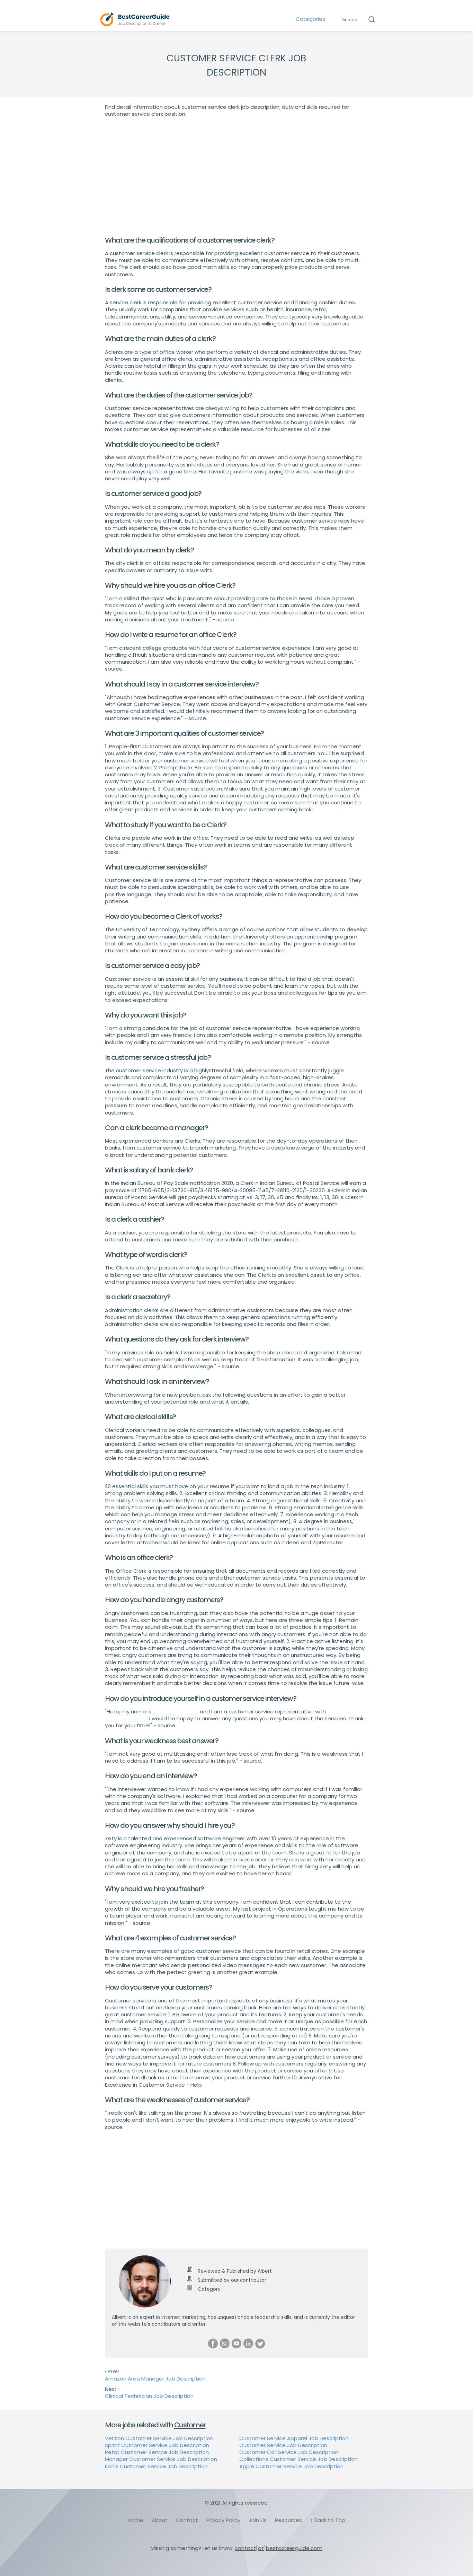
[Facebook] (213, 2343)
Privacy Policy (223, 2520)
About (160, 2520)
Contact (187, 2520)
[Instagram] (225, 2343)
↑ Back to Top (328, 2520)
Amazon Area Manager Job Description (155, 2379)
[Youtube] (237, 2343)
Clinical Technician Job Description (149, 2396)
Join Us (258, 2520)
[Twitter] (260, 2343)
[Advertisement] (237, 177)
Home (136, 2520)
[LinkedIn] (248, 2343)
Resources (288, 2520)
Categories (310, 19)
